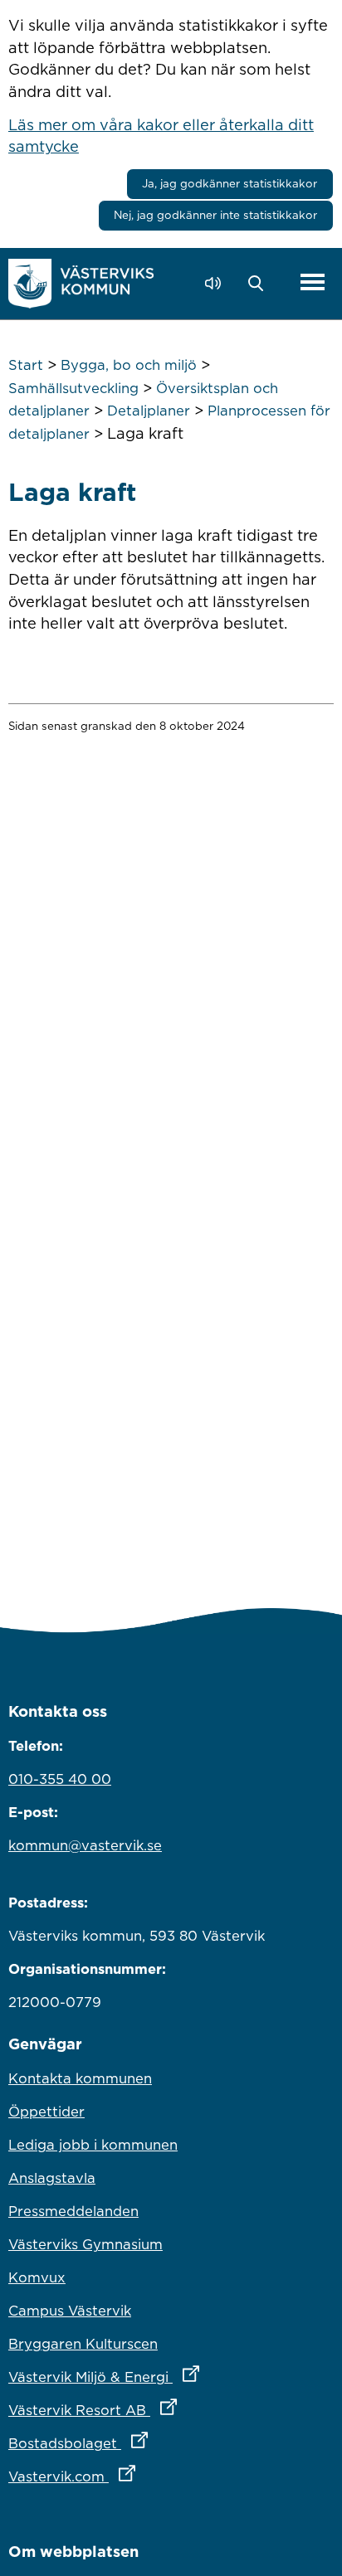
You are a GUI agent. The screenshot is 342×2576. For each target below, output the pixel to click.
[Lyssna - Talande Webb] (217, 283)
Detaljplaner (149, 411)
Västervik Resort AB (166, 2410)
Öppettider (46, 2112)
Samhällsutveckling (73, 388)
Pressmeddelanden (73, 2211)
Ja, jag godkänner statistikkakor (230, 183)
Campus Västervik (70, 2311)
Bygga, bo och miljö (129, 365)
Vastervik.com (145, 2476)
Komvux (37, 2277)
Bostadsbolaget (151, 2443)
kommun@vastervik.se (85, 1845)
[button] (260, 284)
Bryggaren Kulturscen (83, 2344)
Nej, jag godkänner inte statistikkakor (215, 215)
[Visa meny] (313, 283)
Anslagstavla (52, 2178)
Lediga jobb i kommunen (93, 2145)
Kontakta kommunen (80, 2078)
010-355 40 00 (60, 1779)
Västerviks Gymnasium (85, 2244)
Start (26, 365)
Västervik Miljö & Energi (171, 2377)
